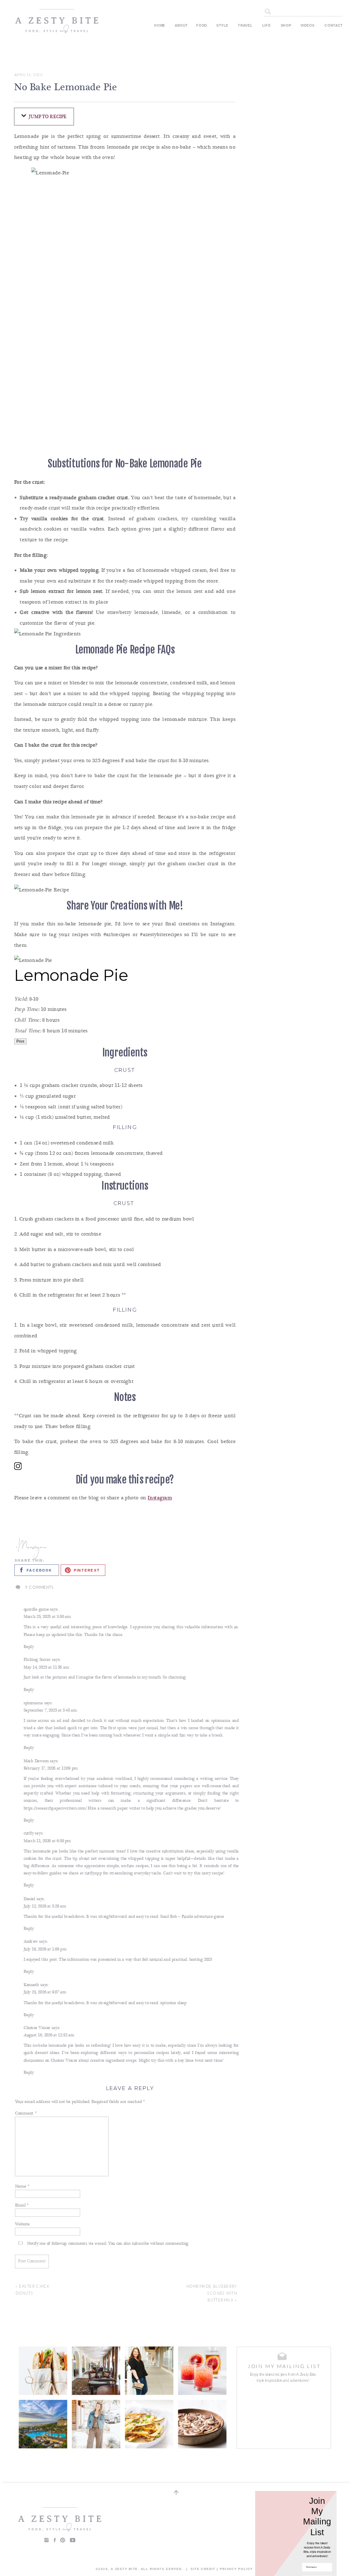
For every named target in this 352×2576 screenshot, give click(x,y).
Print (20, 1041)
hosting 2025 (201, 1959)
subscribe (140, 2244)
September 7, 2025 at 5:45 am (50, 1710)
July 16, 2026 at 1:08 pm (45, 1949)
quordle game (36, 1609)
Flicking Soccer (37, 1660)
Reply (29, 1647)
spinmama (33, 1703)
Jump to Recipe (47, 116)
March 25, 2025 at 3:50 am (47, 1617)
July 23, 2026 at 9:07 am (45, 1992)
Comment (26, 2113)
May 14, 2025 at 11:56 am (46, 1667)
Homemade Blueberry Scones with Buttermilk (212, 2294)
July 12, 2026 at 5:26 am (45, 1906)
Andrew (31, 1942)
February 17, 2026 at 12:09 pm (51, 1768)
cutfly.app (93, 1874)
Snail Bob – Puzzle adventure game (192, 1917)
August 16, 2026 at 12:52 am (49, 2036)
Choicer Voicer (37, 2028)
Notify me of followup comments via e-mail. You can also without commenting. (107, 2244)
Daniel (29, 1899)
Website (22, 2224)
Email (22, 2206)
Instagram (160, 1498)
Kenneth (31, 1985)
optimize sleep (173, 2002)
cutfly (29, 1834)
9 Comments (40, 1587)
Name (22, 2187)
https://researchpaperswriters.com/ (55, 1808)
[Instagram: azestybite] (125, 1468)
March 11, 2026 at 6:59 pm (47, 1841)
